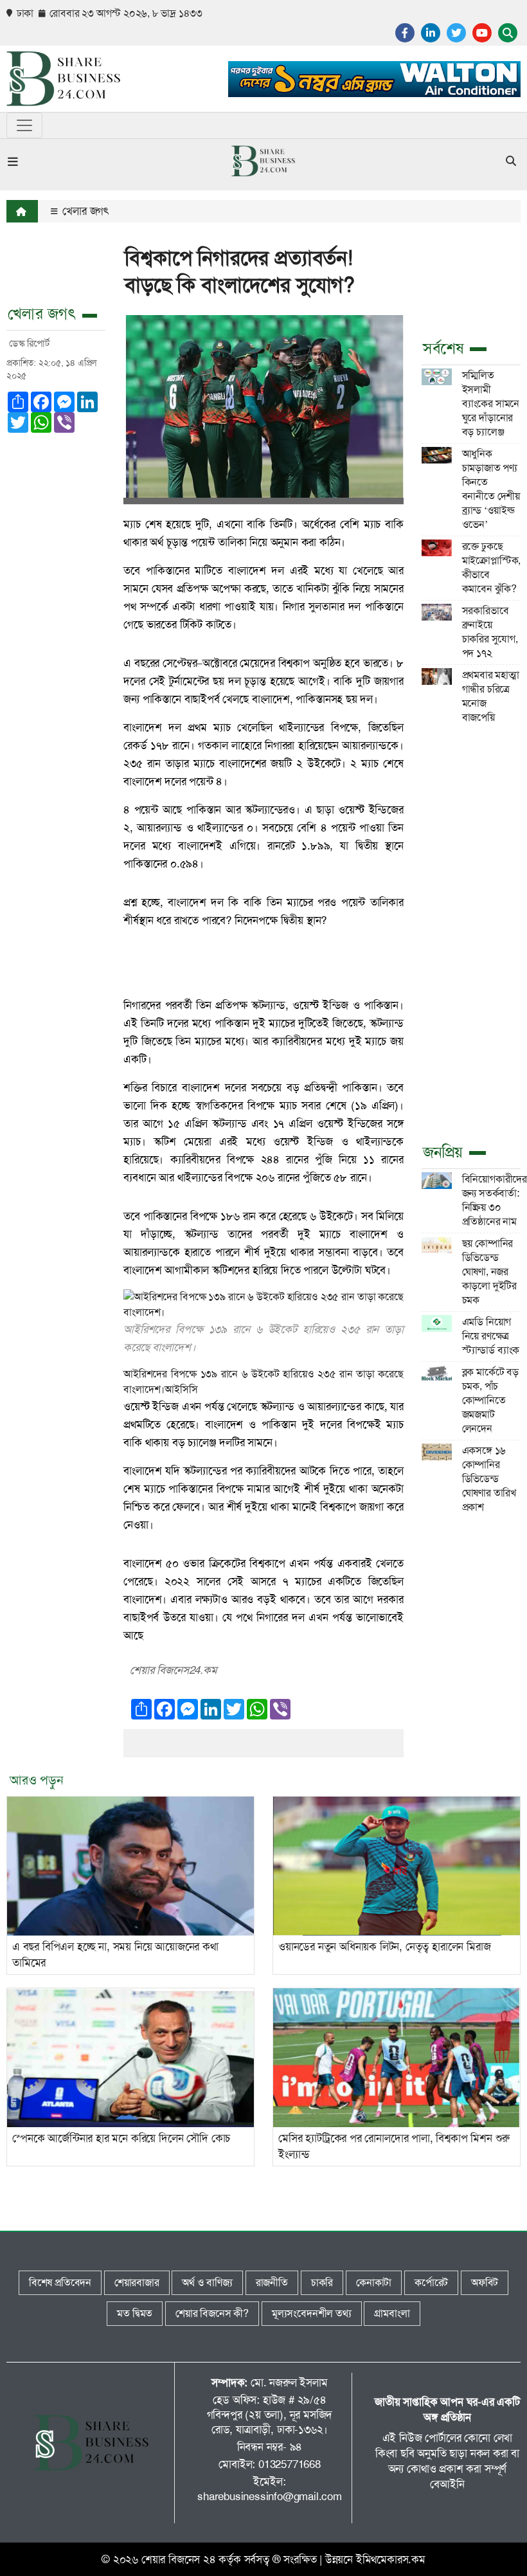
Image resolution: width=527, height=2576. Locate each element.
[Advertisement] (471, 932)
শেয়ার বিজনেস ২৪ (179, 2559)
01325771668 (290, 2464)
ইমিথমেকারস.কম (391, 2559)
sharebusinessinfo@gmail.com (270, 2496)
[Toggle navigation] (24, 125)
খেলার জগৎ (84, 211)
